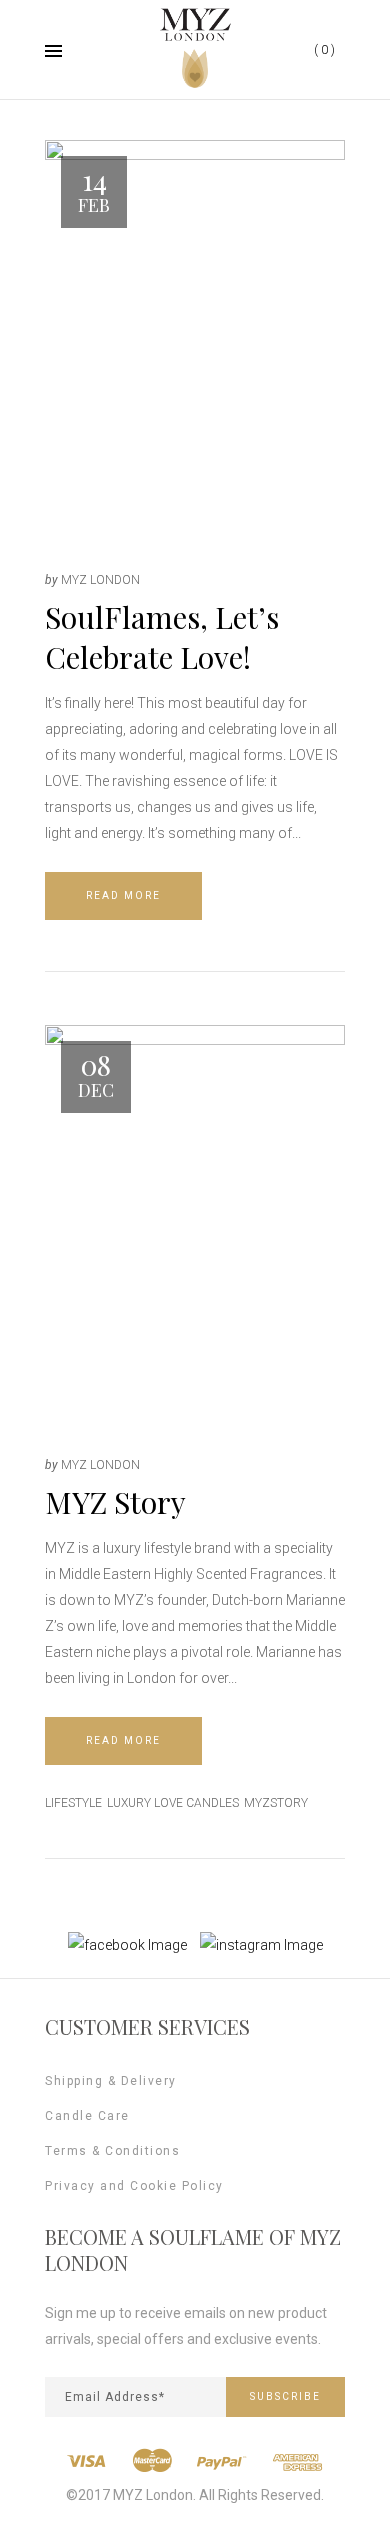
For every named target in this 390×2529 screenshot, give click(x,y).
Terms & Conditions (112, 2151)
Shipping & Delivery (111, 2081)
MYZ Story (115, 1502)
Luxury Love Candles (173, 1803)
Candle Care (87, 2116)
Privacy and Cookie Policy (134, 2186)
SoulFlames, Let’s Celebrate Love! (162, 637)
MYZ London (100, 580)
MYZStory (276, 1803)
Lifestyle (73, 1803)
